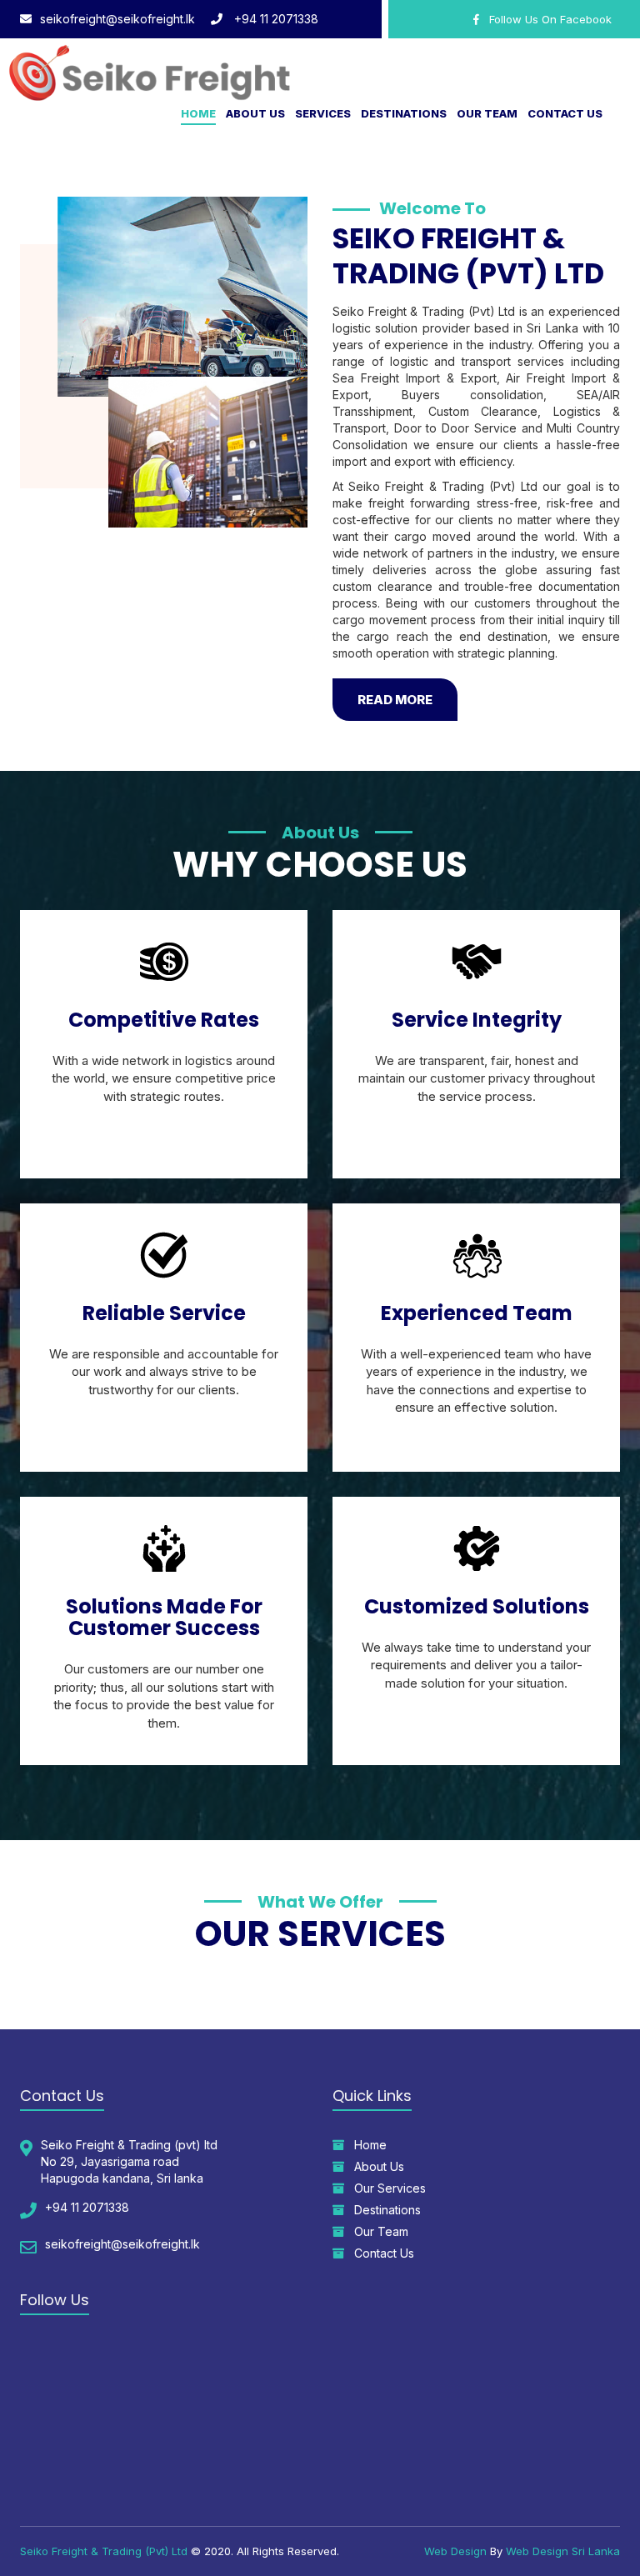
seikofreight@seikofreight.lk (117, 19)
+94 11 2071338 (275, 19)
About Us (255, 113)
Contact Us (565, 113)
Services (323, 113)
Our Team (487, 113)
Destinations (404, 113)
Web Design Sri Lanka (563, 2551)
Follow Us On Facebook (545, 19)
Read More (395, 700)
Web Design (455, 2551)
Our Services (385, 2188)
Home (198, 113)
